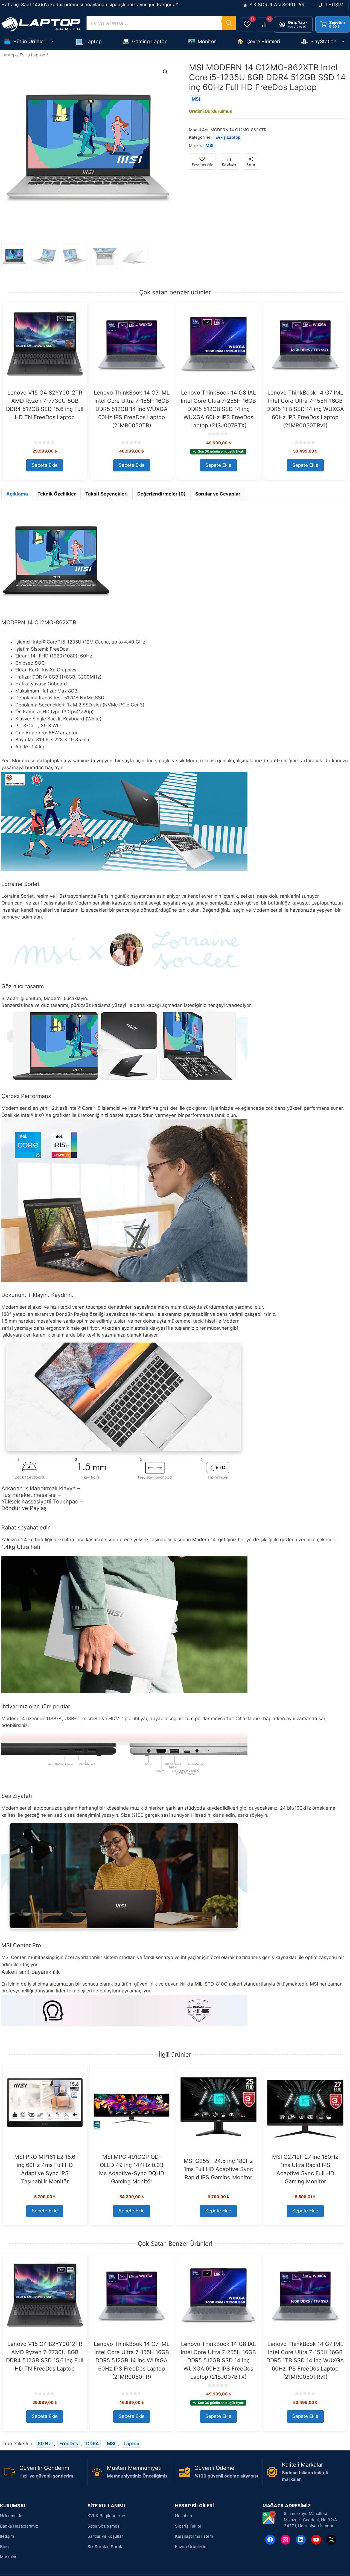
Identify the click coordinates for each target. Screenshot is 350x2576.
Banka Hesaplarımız (19, 2526)
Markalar (8, 2557)
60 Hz (44, 2444)
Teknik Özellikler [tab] (57, 494)
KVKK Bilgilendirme (106, 2516)
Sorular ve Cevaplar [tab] (218, 494)
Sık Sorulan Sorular (106, 2547)
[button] (165, 72)
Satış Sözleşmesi (104, 2526)
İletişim (7, 2536)
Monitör (207, 41)
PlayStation (323, 41)
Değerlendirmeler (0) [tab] (161, 494)
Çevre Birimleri (263, 41)
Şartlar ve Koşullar (105, 2536)
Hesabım (183, 2516)
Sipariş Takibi (188, 2526)
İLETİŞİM (334, 5)
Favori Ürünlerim (191, 2547)
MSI (196, 99)
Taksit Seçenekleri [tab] (107, 494)
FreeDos (69, 2444)
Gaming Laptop (150, 41)
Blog (4, 2547)
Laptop (94, 41)
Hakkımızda (11, 2516)
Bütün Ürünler (29, 41)
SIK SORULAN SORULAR (277, 5)
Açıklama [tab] (17, 494)
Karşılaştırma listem (194, 2536)
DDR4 (92, 2444)
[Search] (229, 23)
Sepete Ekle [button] (45, 465)
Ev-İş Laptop (33, 55)
